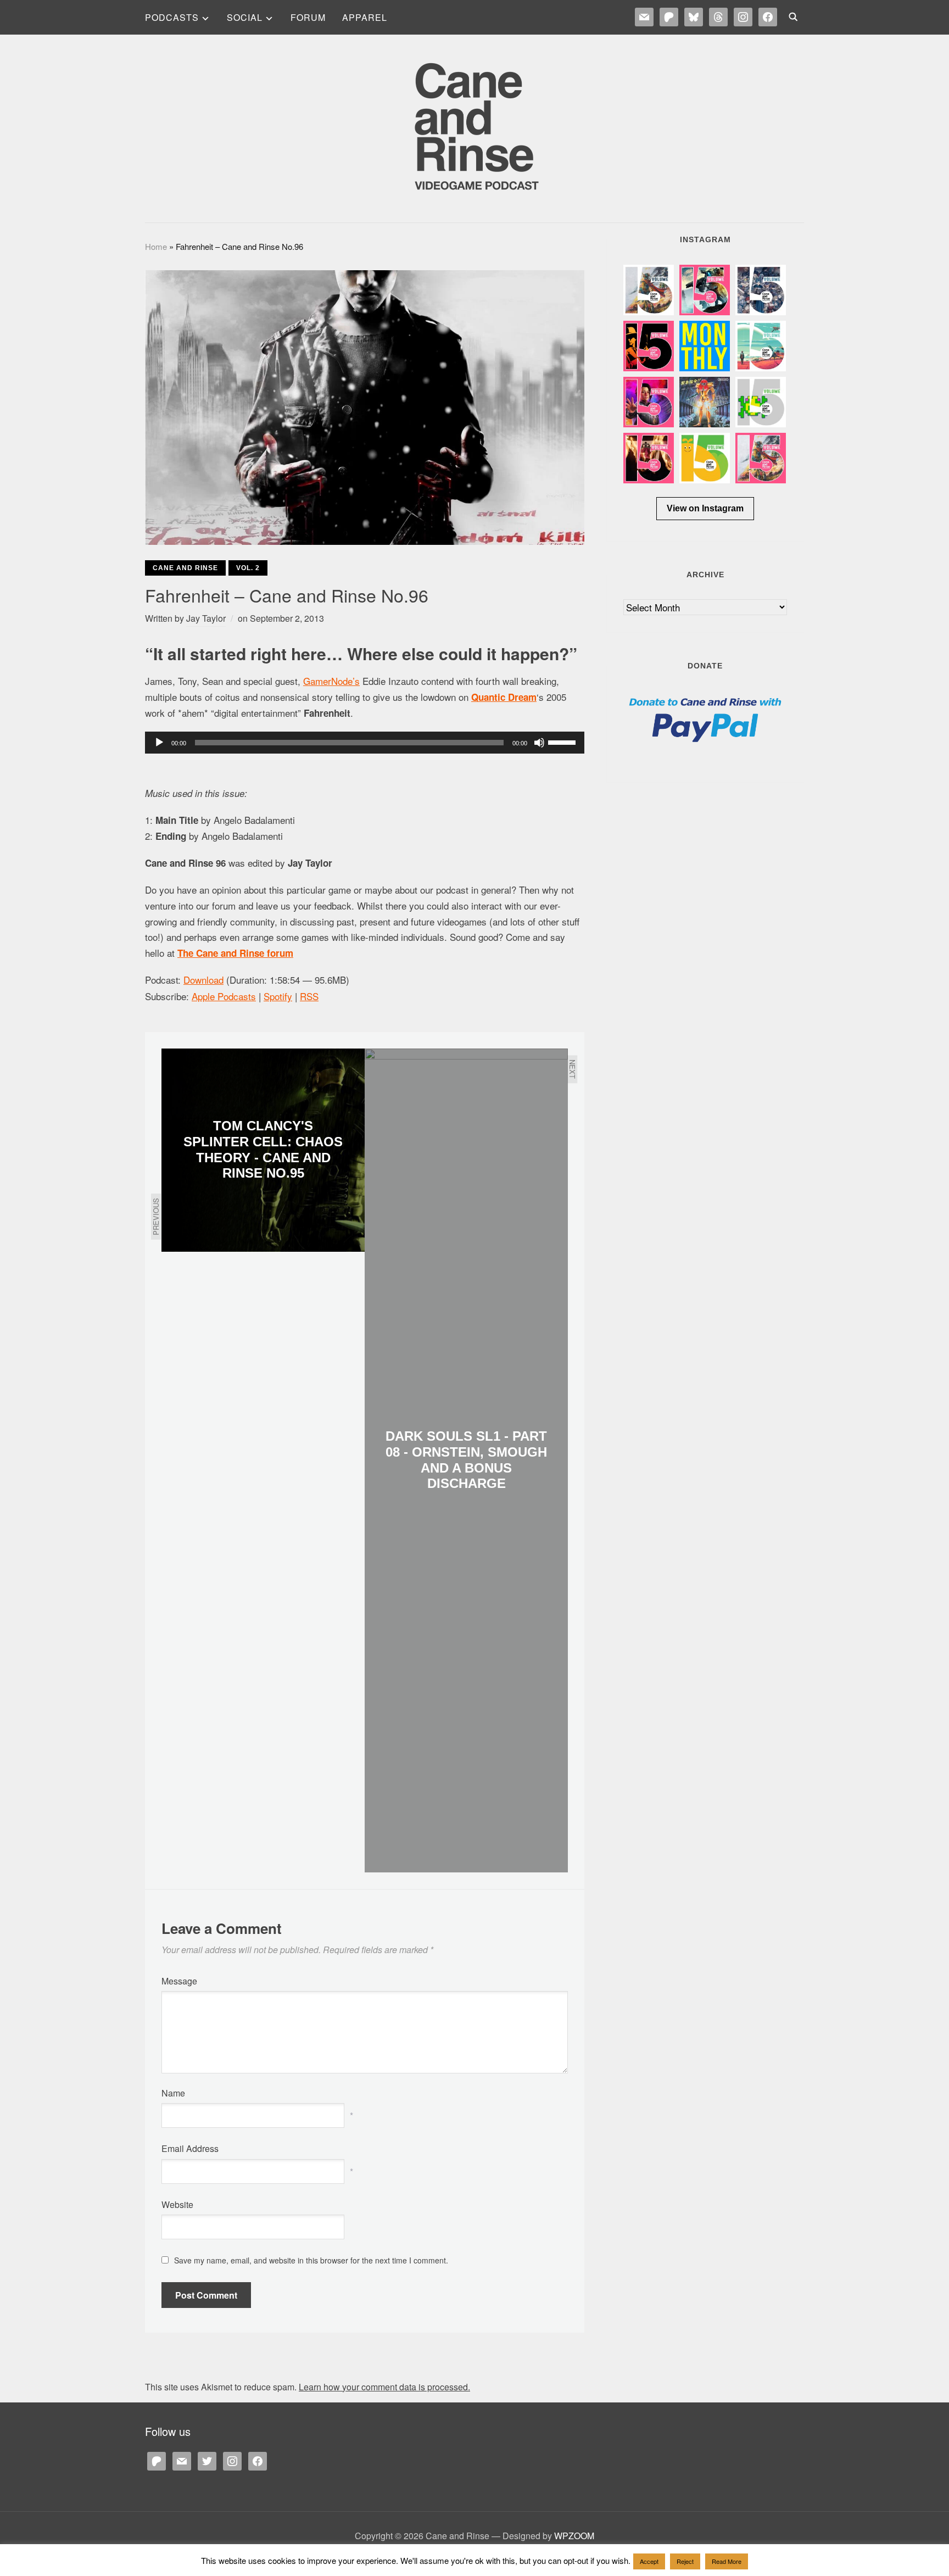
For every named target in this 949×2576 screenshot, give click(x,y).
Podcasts (172, 17)
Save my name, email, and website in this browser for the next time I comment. (311, 2260)
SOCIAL (245, 17)
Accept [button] (649, 2561)
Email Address (190, 2148)
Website (177, 2204)
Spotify (278, 996)
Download (203, 980)
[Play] (159, 743)
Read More (727, 2561)
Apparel (365, 17)
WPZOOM (574, 2536)
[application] (365, 743)
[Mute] (539, 743)
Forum (308, 17)
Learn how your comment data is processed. (384, 2387)
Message (179, 1981)
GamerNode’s (331, 681)
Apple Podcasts (224, 996)
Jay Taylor (206, 618)
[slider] (563, 741)
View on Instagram (705, 508)
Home (156, 246)
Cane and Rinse (185, 568)
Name (173, 2093)
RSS (309, 996)
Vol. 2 (248, 568)
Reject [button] (685, 2561)
